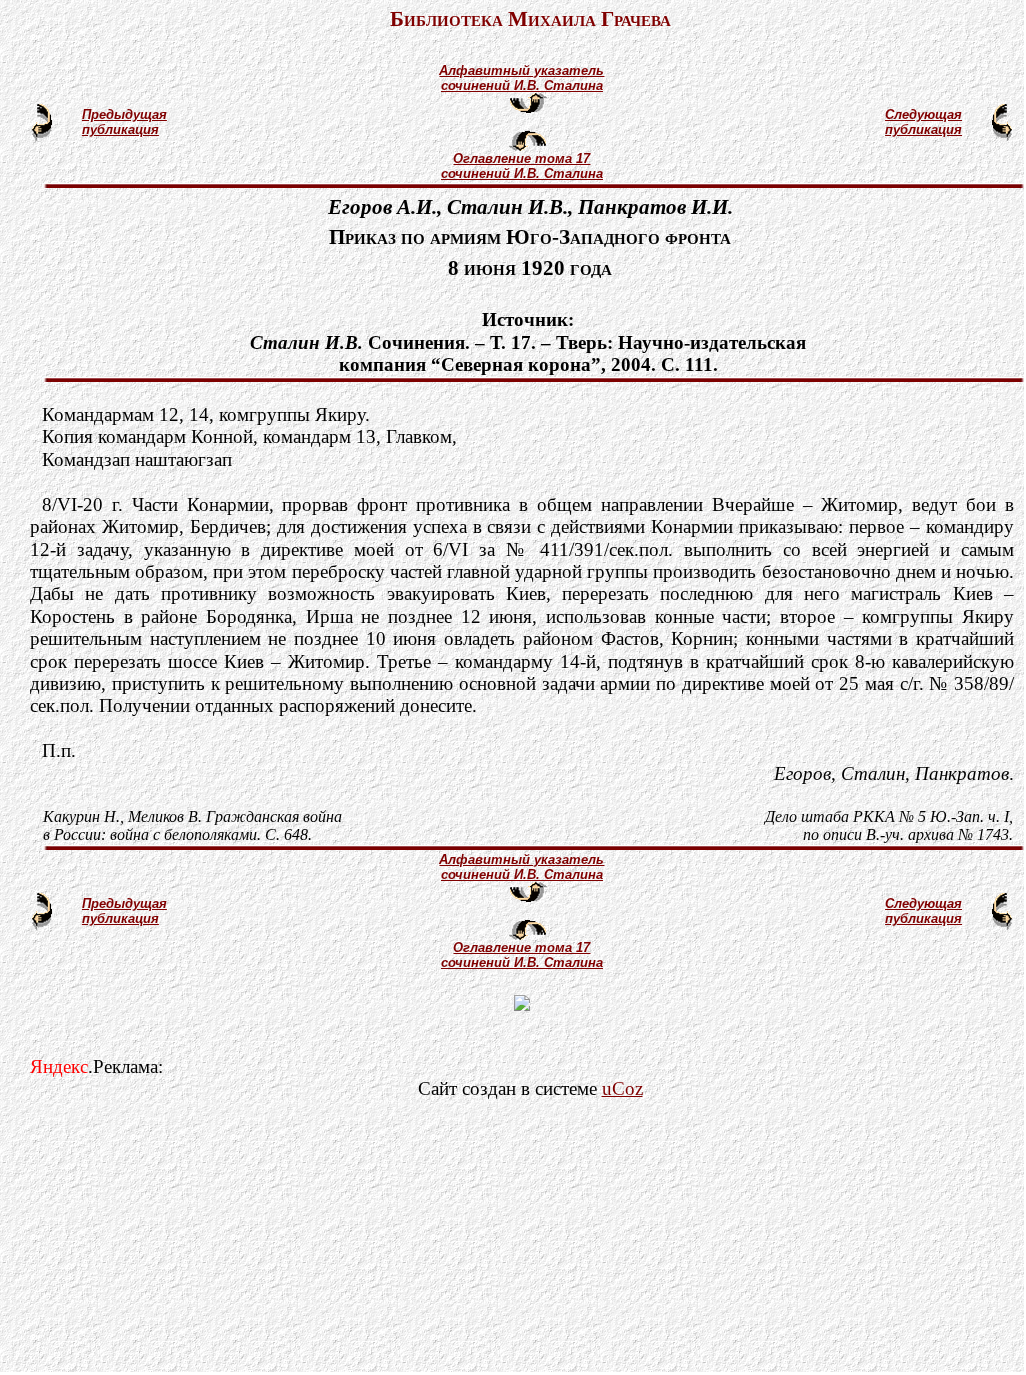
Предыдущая (124, 114)
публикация (120, 129)
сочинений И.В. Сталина (522, 85)
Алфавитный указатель (521, 70)
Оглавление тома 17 (521, 158)
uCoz (622, 1088)
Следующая (923, 114)
